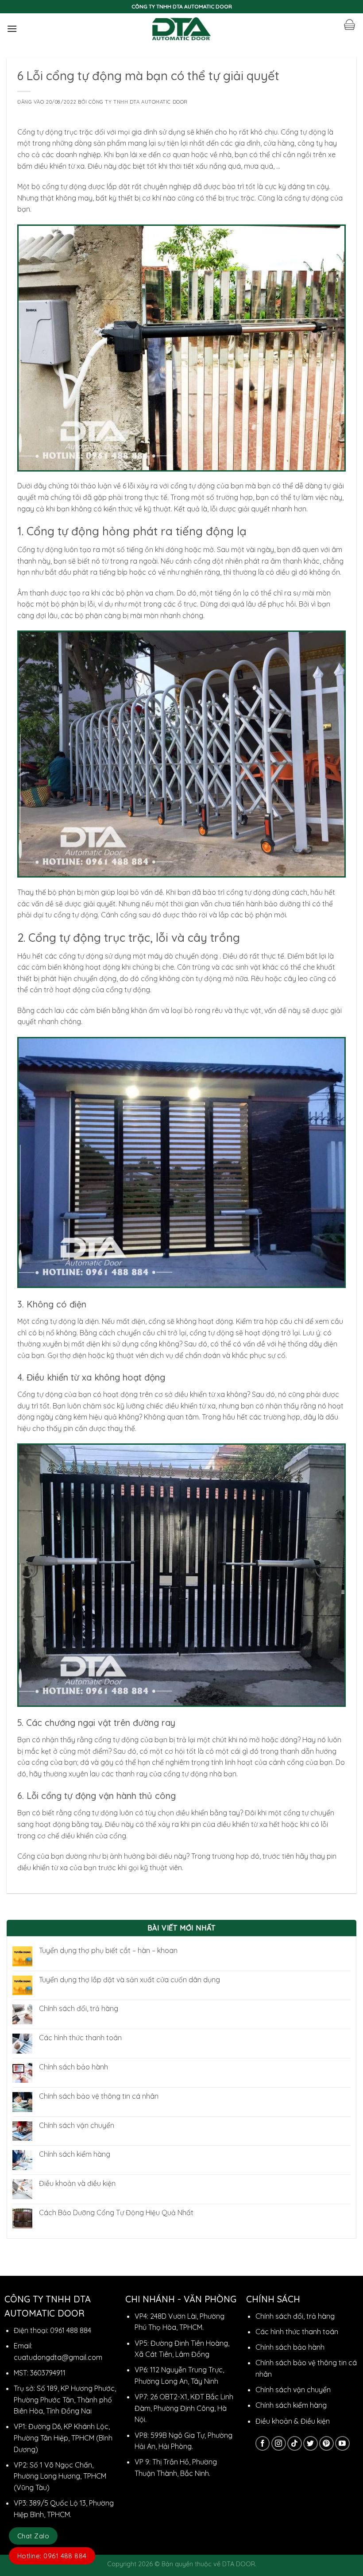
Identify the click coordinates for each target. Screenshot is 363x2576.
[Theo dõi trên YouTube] (342, 2443)
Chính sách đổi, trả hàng (79, 2009)
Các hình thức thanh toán (80, 2038)
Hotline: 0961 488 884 (52, 2556)
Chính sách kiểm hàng (75, 2154)
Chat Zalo (33, 2536)
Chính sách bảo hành (73, 2067)
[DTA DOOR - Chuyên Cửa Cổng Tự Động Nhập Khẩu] (182, 29)
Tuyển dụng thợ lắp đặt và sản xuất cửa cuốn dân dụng (129, 1980)
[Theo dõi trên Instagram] (279, 2443)
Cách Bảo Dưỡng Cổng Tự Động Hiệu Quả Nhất (116, 2213)
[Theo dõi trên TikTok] (295, 2443)
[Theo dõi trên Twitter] (311, 2443)
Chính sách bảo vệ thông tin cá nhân (99, 2096)
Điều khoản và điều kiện (77, 2183)
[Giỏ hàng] (349, 25)
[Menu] (12, 29)
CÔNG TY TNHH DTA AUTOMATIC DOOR (138, 102)
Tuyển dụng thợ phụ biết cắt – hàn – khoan (108, 1951)
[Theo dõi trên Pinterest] (326, 2443)
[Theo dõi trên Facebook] (263, 2443)
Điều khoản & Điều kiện (293, 2421)
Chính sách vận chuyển (77, 2125)
